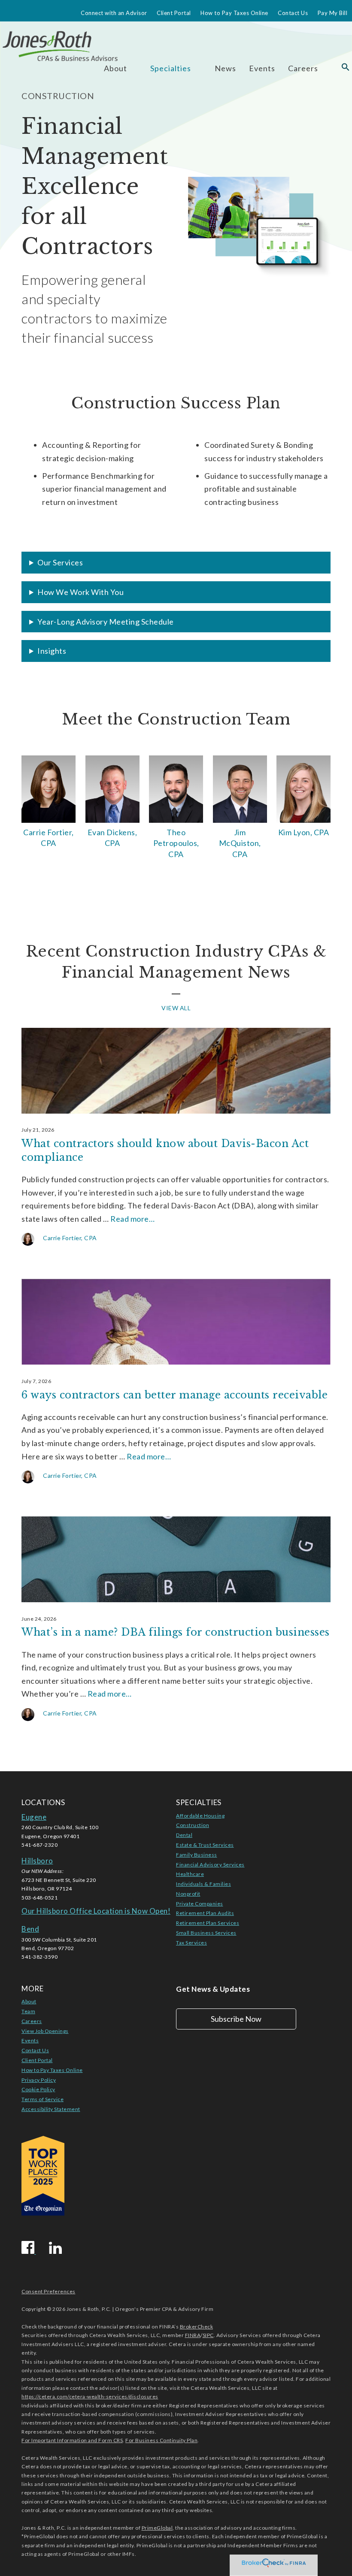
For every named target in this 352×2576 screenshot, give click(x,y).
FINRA (193, 2335)
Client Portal (174, 13)
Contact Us (293, 13)
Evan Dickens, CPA (112, 838)
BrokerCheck (197, 2327)
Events (262, 68)
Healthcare (190, 1874)
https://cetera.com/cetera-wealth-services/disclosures (90, 2396)
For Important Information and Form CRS (72, 2440)
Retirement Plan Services (208, 1923)
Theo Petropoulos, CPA (176, 843)
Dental (184, 1835)
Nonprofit (188, 1894)
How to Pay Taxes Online (234, 13)
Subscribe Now (236, 2019)
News (225, 68)
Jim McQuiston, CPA (240, 843)
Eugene (34, 1817)
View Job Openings (45, 2031)
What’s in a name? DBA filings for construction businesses (176, 1632)
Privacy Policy (39, 2080)
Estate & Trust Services (205, 1845)
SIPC (208, 2335)
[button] (346, 68)
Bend (30, 1929)
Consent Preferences (49, 2291)
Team (28, 2011)
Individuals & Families (203, 1884)
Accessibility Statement (51, 2109)
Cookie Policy (38, 2089)
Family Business (197, 1855)
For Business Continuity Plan (161, 2440)
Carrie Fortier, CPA (49, 838)
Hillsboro (37, 1861)
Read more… (132, 1219)
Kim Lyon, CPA (304, 832)
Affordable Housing (200, 1816)
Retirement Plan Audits (205, 1913)
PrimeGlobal (157, 2528)
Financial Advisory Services (210, 1865)
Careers (303, 68)
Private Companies (200, 1904)
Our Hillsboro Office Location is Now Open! (96, 1911)
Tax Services (191, 1943)
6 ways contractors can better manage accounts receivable (174, 1395)
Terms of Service (42, 2099)
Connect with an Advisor (114, 13)
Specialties (171, 68)
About (29, 2001)
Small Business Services (206, 1933)
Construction (193, 1825)
